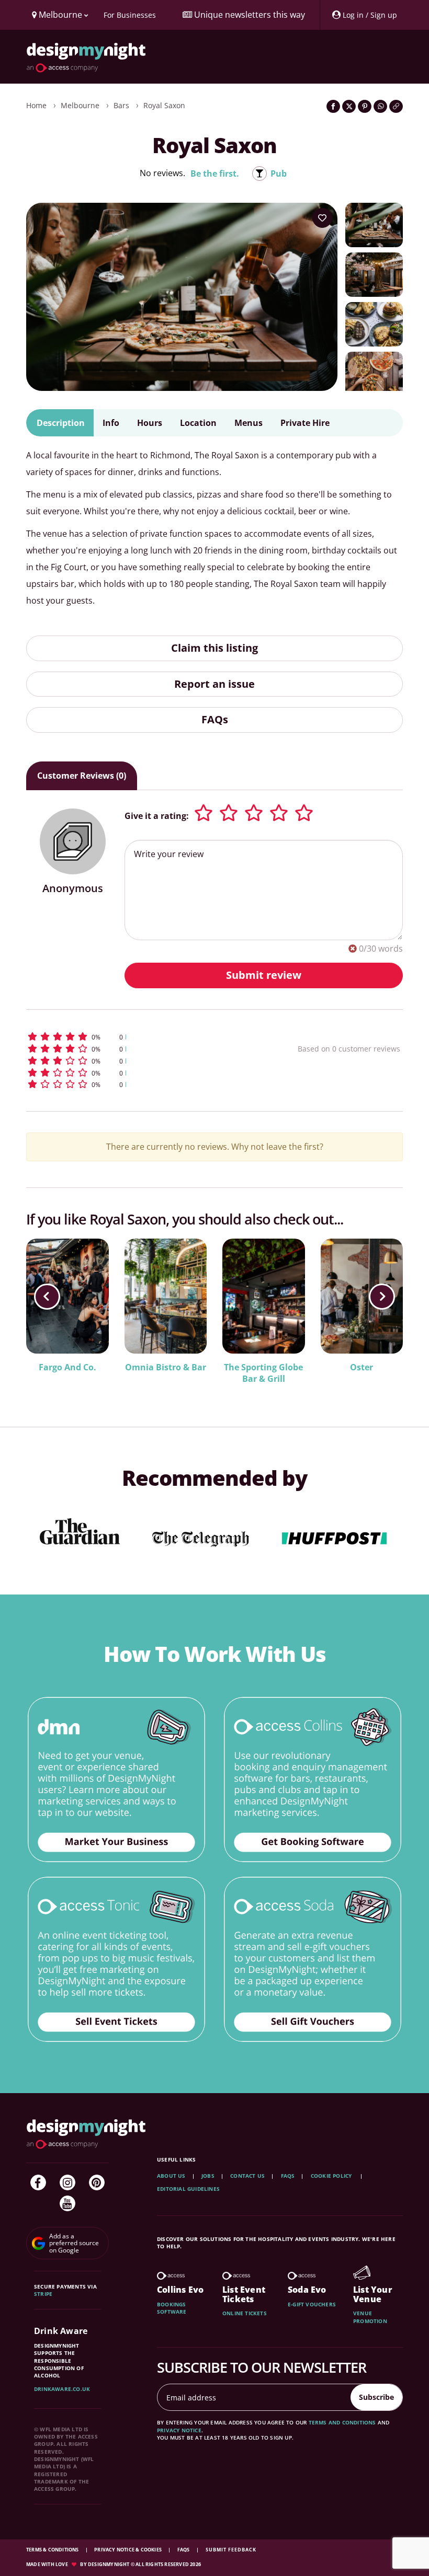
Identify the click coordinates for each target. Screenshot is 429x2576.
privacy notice (179, 2430)
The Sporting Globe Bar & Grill (263, 1373)
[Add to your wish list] (322, 218)
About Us (171, 2176)
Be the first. (215, 174)
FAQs (215, 719)
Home (36, 105)
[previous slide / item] (47, 1297)
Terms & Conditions (53, 2550)
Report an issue (214, 684)
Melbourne (80, 105)
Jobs (208, 2176)
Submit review (264, 975)
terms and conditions (342, 2422)
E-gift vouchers (312, 2304)
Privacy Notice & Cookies (128, 2550)
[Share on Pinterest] (365, 106)
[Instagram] (67, 2182)
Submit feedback (231, 2550)
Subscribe (376, 2397)
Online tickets (245, 2313)
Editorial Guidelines (188, 2189)
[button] (133, 1037)
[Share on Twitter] (349, 106)
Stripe (43, 2294)
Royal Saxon (164, 105)
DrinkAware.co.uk (62, 2389)
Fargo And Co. (67, 1367)
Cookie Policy (332, 2176)
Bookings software (172, 2308)
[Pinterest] (97, 2182)
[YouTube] (67, 2203)
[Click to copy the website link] (396, 106)
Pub (279, 174)
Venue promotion (370, 2317)
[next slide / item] (382, 1297)
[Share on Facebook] (333, 106)
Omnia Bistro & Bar (166, 1367)
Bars (121, 105)
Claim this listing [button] (214, 648)
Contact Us (247, 2176)
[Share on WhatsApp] (380, 106)
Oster (362, 1367)
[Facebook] (38, 2182)
